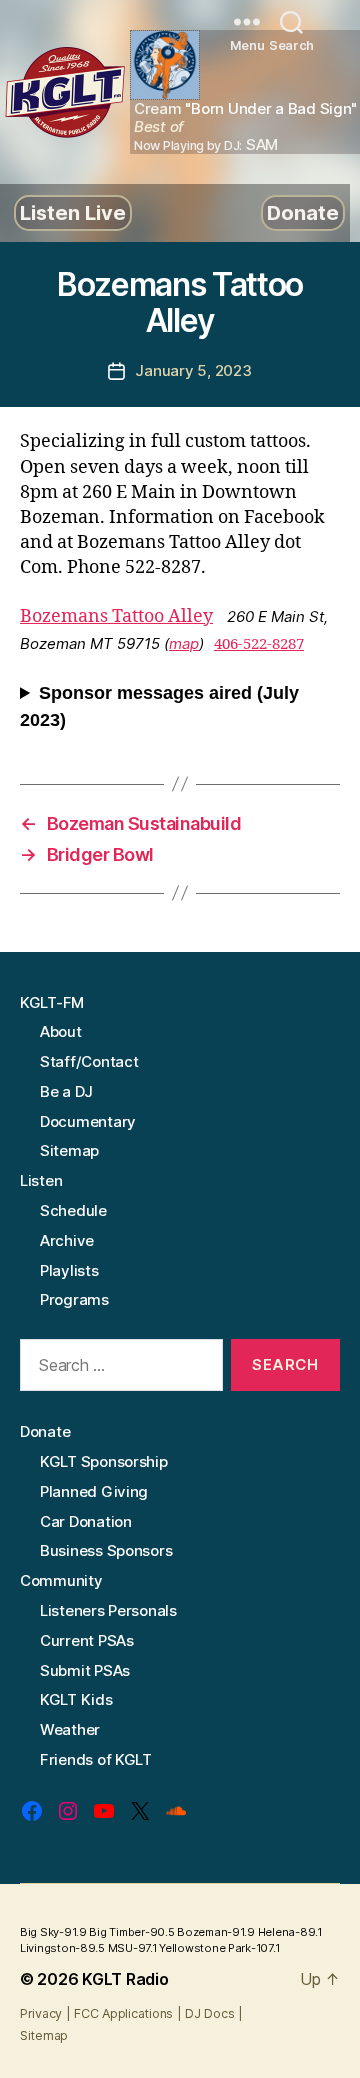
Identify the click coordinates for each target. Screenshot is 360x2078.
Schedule (73, 1210)
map (184, 643)
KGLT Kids (76, 1699)
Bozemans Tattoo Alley (116, 616)
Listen (41, 1180)
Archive (67, 1240)
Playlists (69, 1270)
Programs (74, 1299)
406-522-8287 (259, 644)
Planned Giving (94, 1491)
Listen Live (73, 213)
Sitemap (69, 1150)
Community (61, 1580)
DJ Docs (209, 2013)
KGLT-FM (52, 1002)
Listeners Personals (108, 1610)
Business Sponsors (106, 1550)
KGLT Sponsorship (104, 1461)
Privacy (41, 2013)
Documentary (88, 1121)
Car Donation (86, 1521)
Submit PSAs (85, 1670)
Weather (70, 1729)
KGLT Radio (125, 1979)
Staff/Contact (89, 1061)
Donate (303, 213)
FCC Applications (123, 2013)
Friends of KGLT (96, 1759)
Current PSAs (87, 1640)
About (61, 1031)
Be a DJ (66, 1091)
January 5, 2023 (193, 370)
